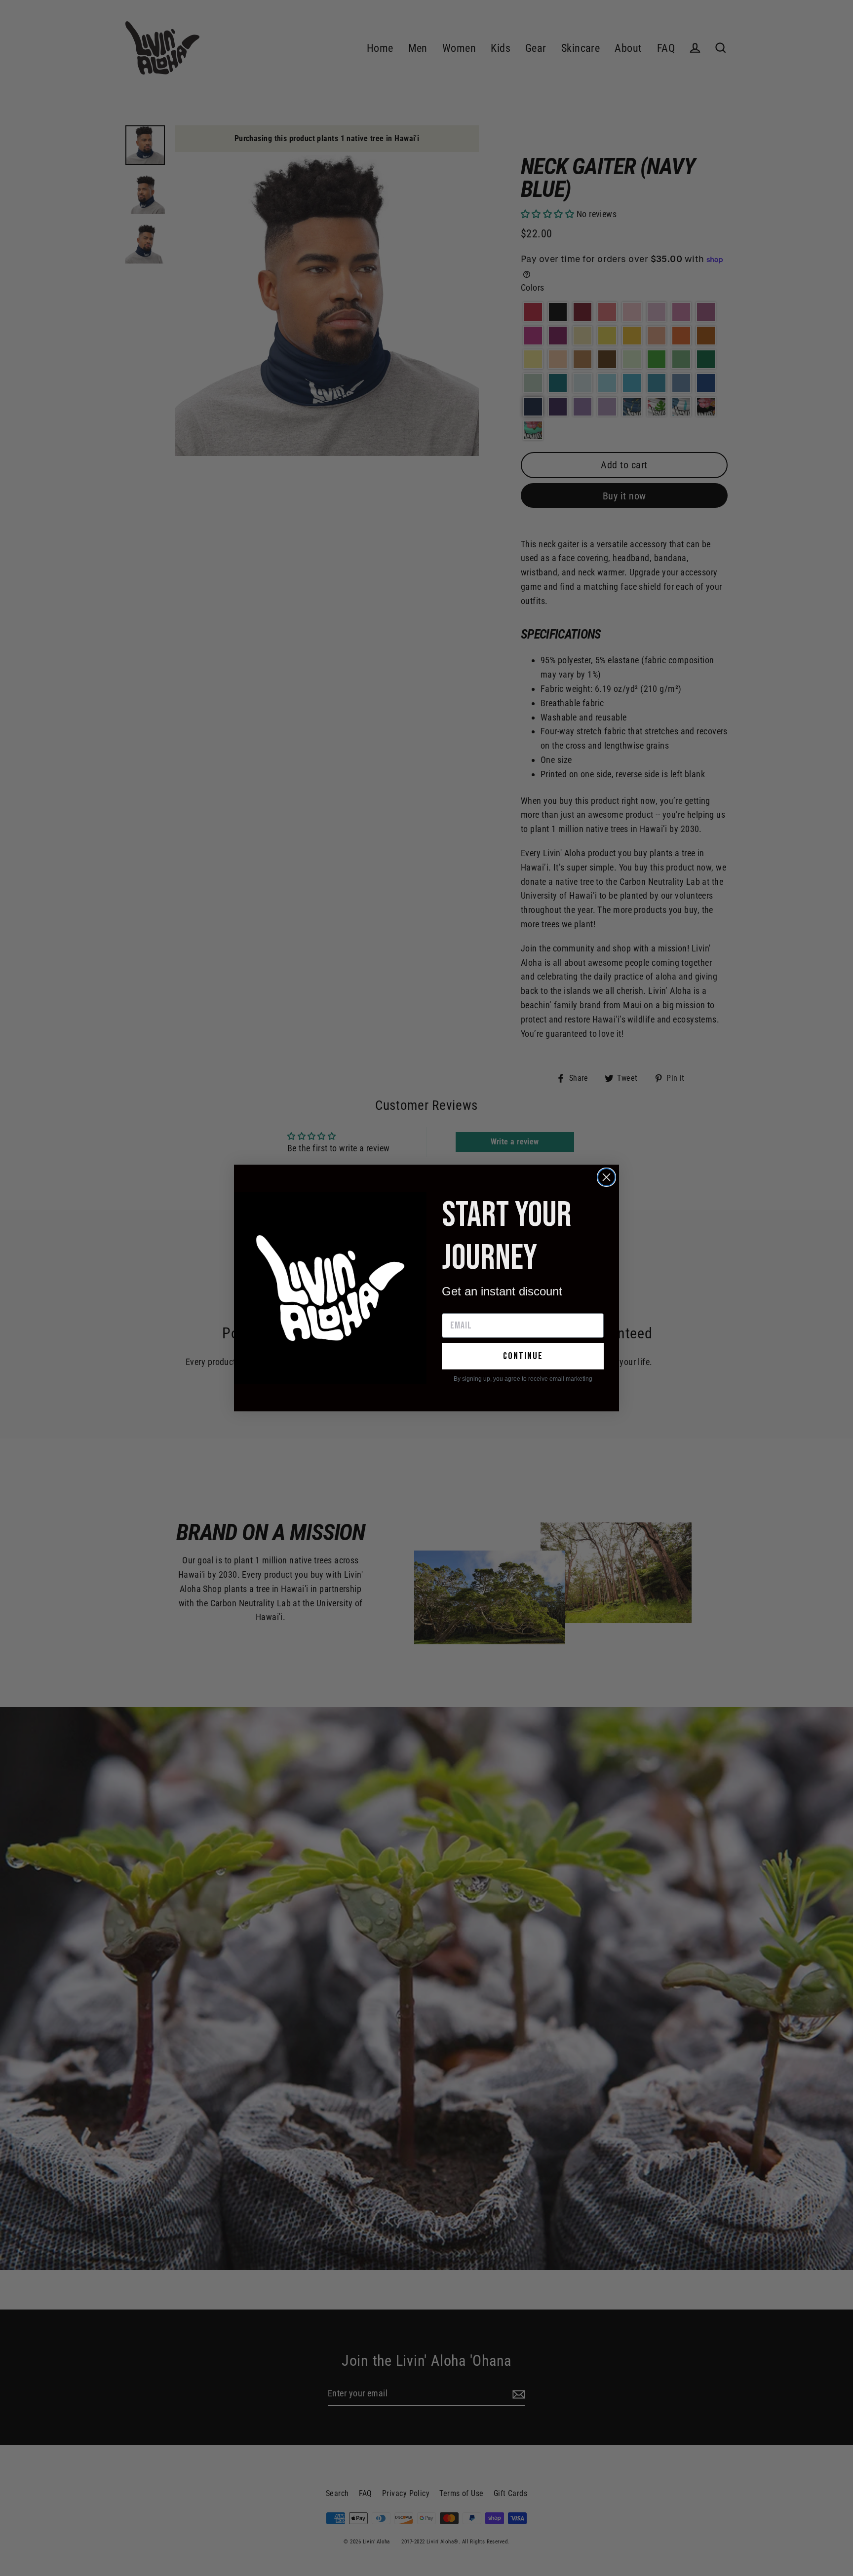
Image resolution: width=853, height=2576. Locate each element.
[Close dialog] (606, 1177)
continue (523, 1356)
